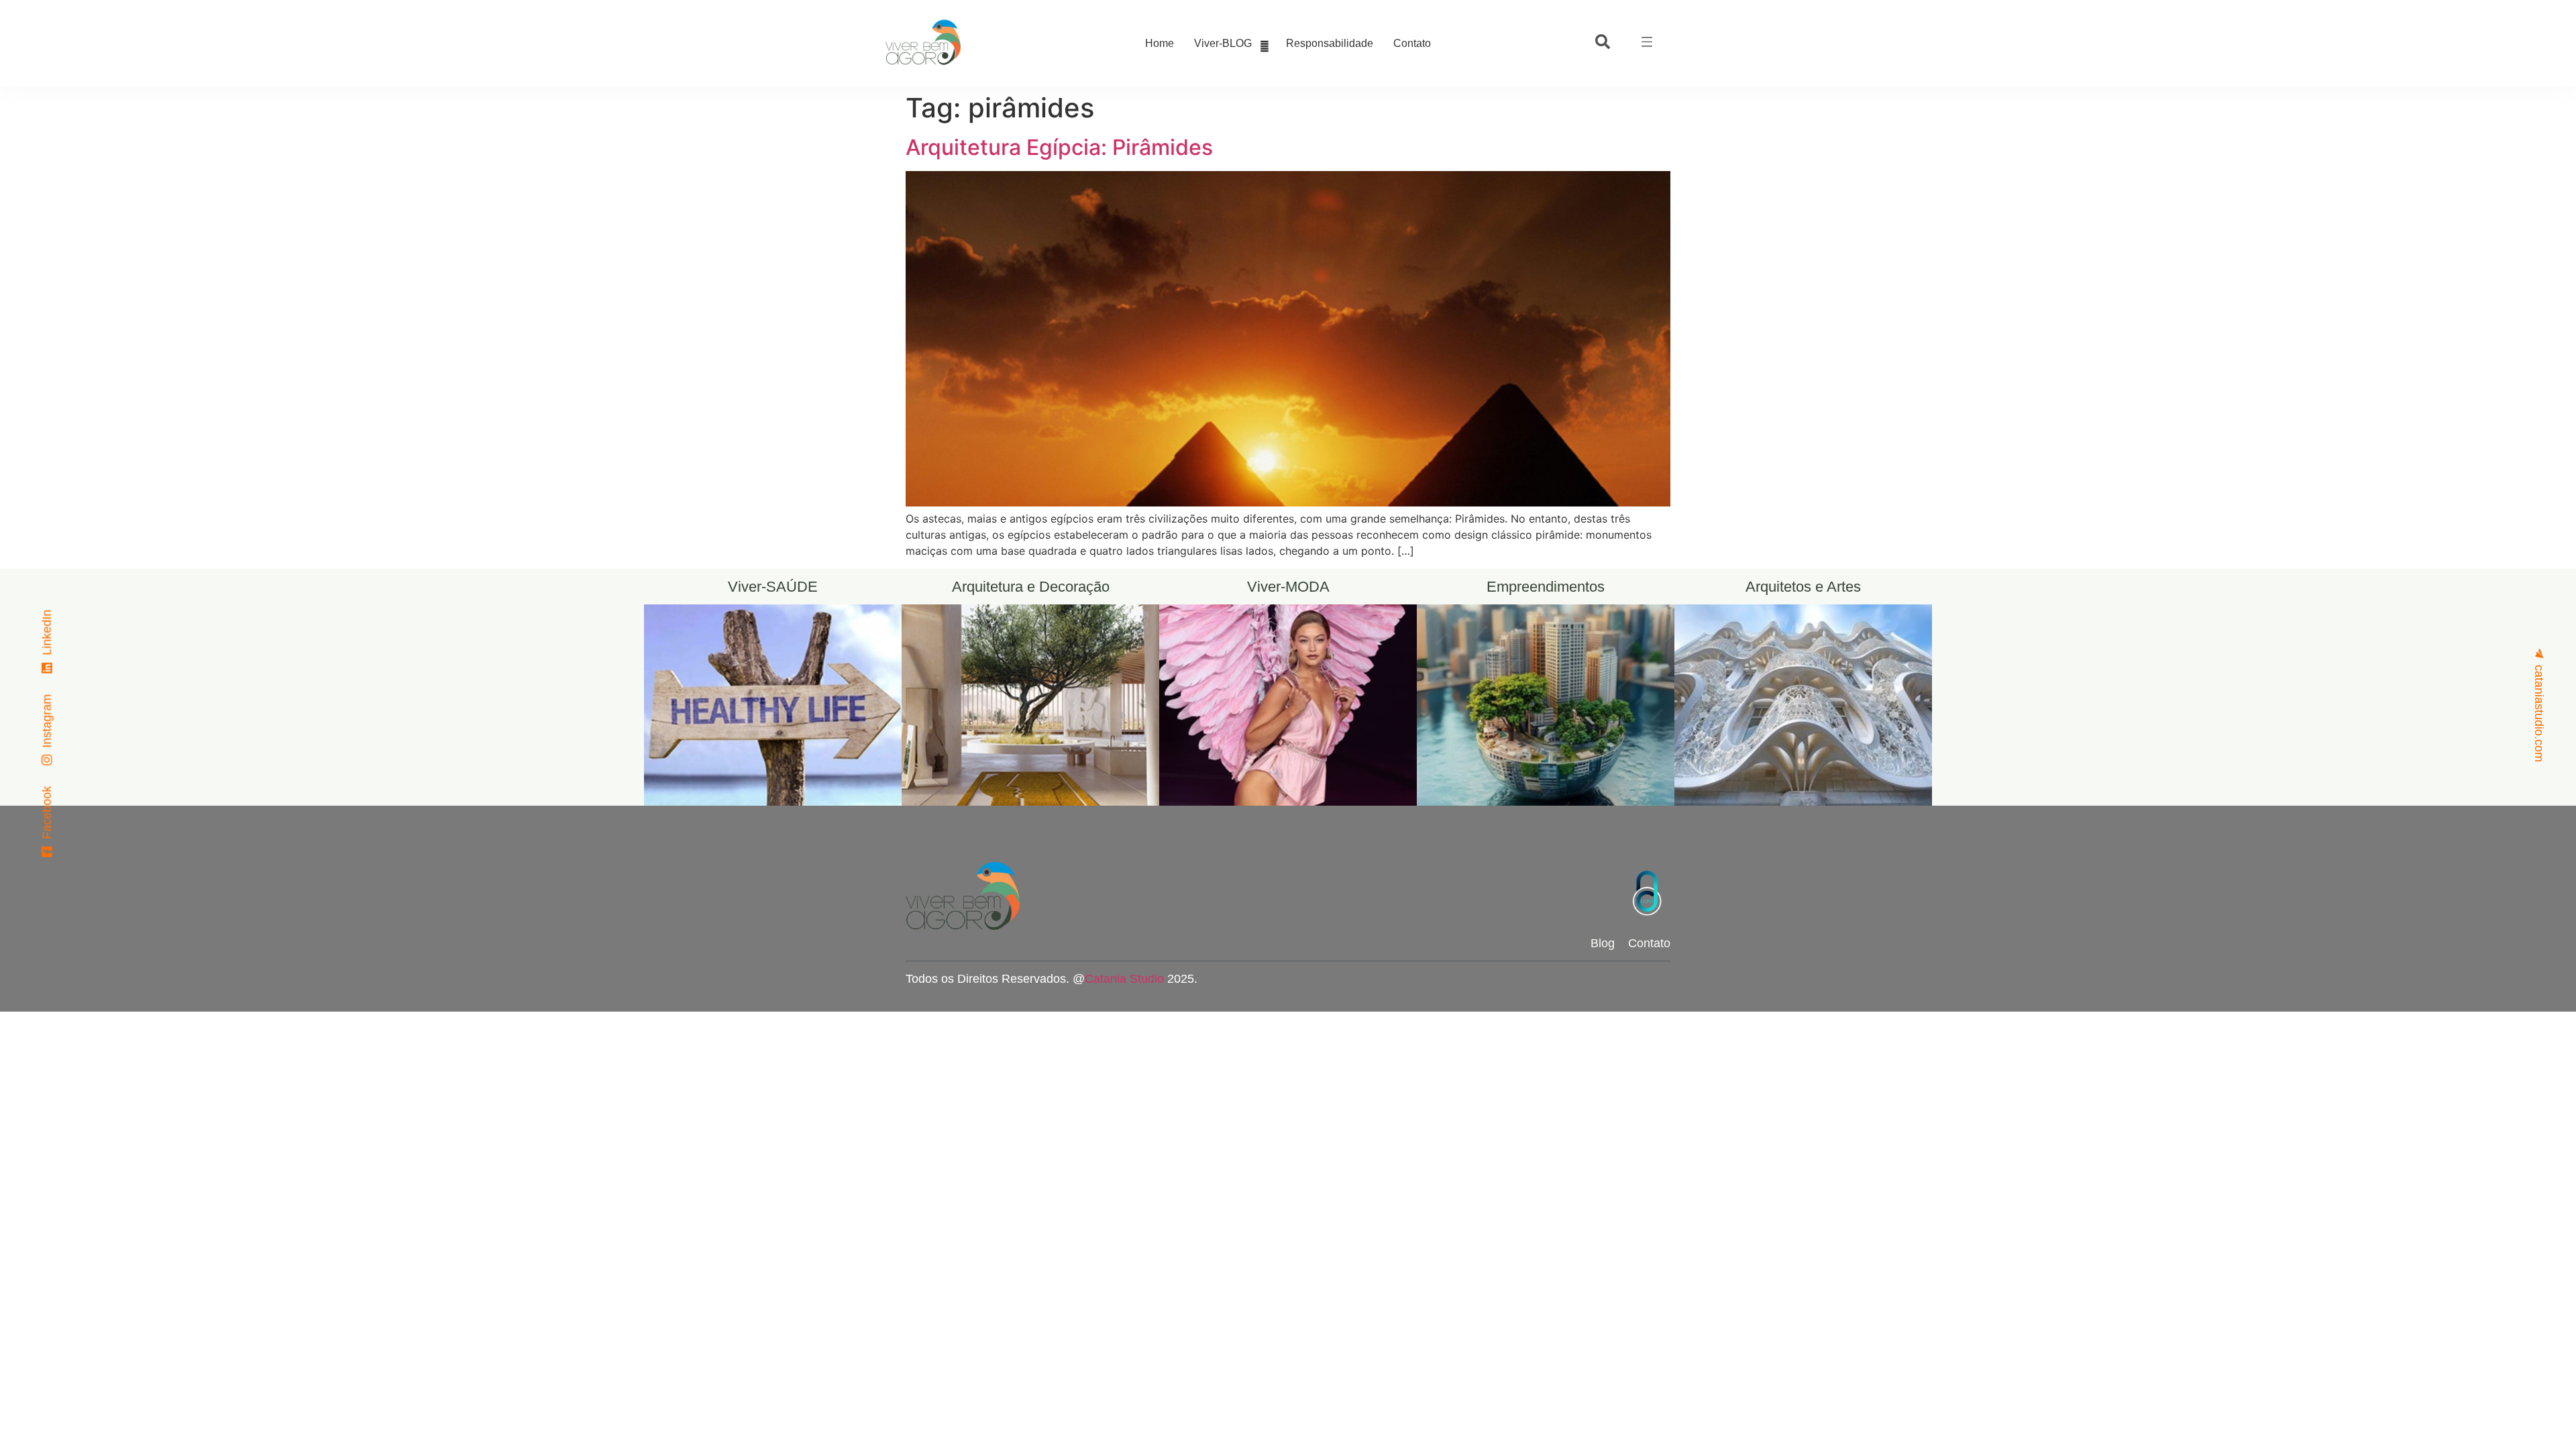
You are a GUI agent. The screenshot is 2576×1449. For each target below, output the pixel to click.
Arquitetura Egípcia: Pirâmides (1059, 147)
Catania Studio (1124, 979)
